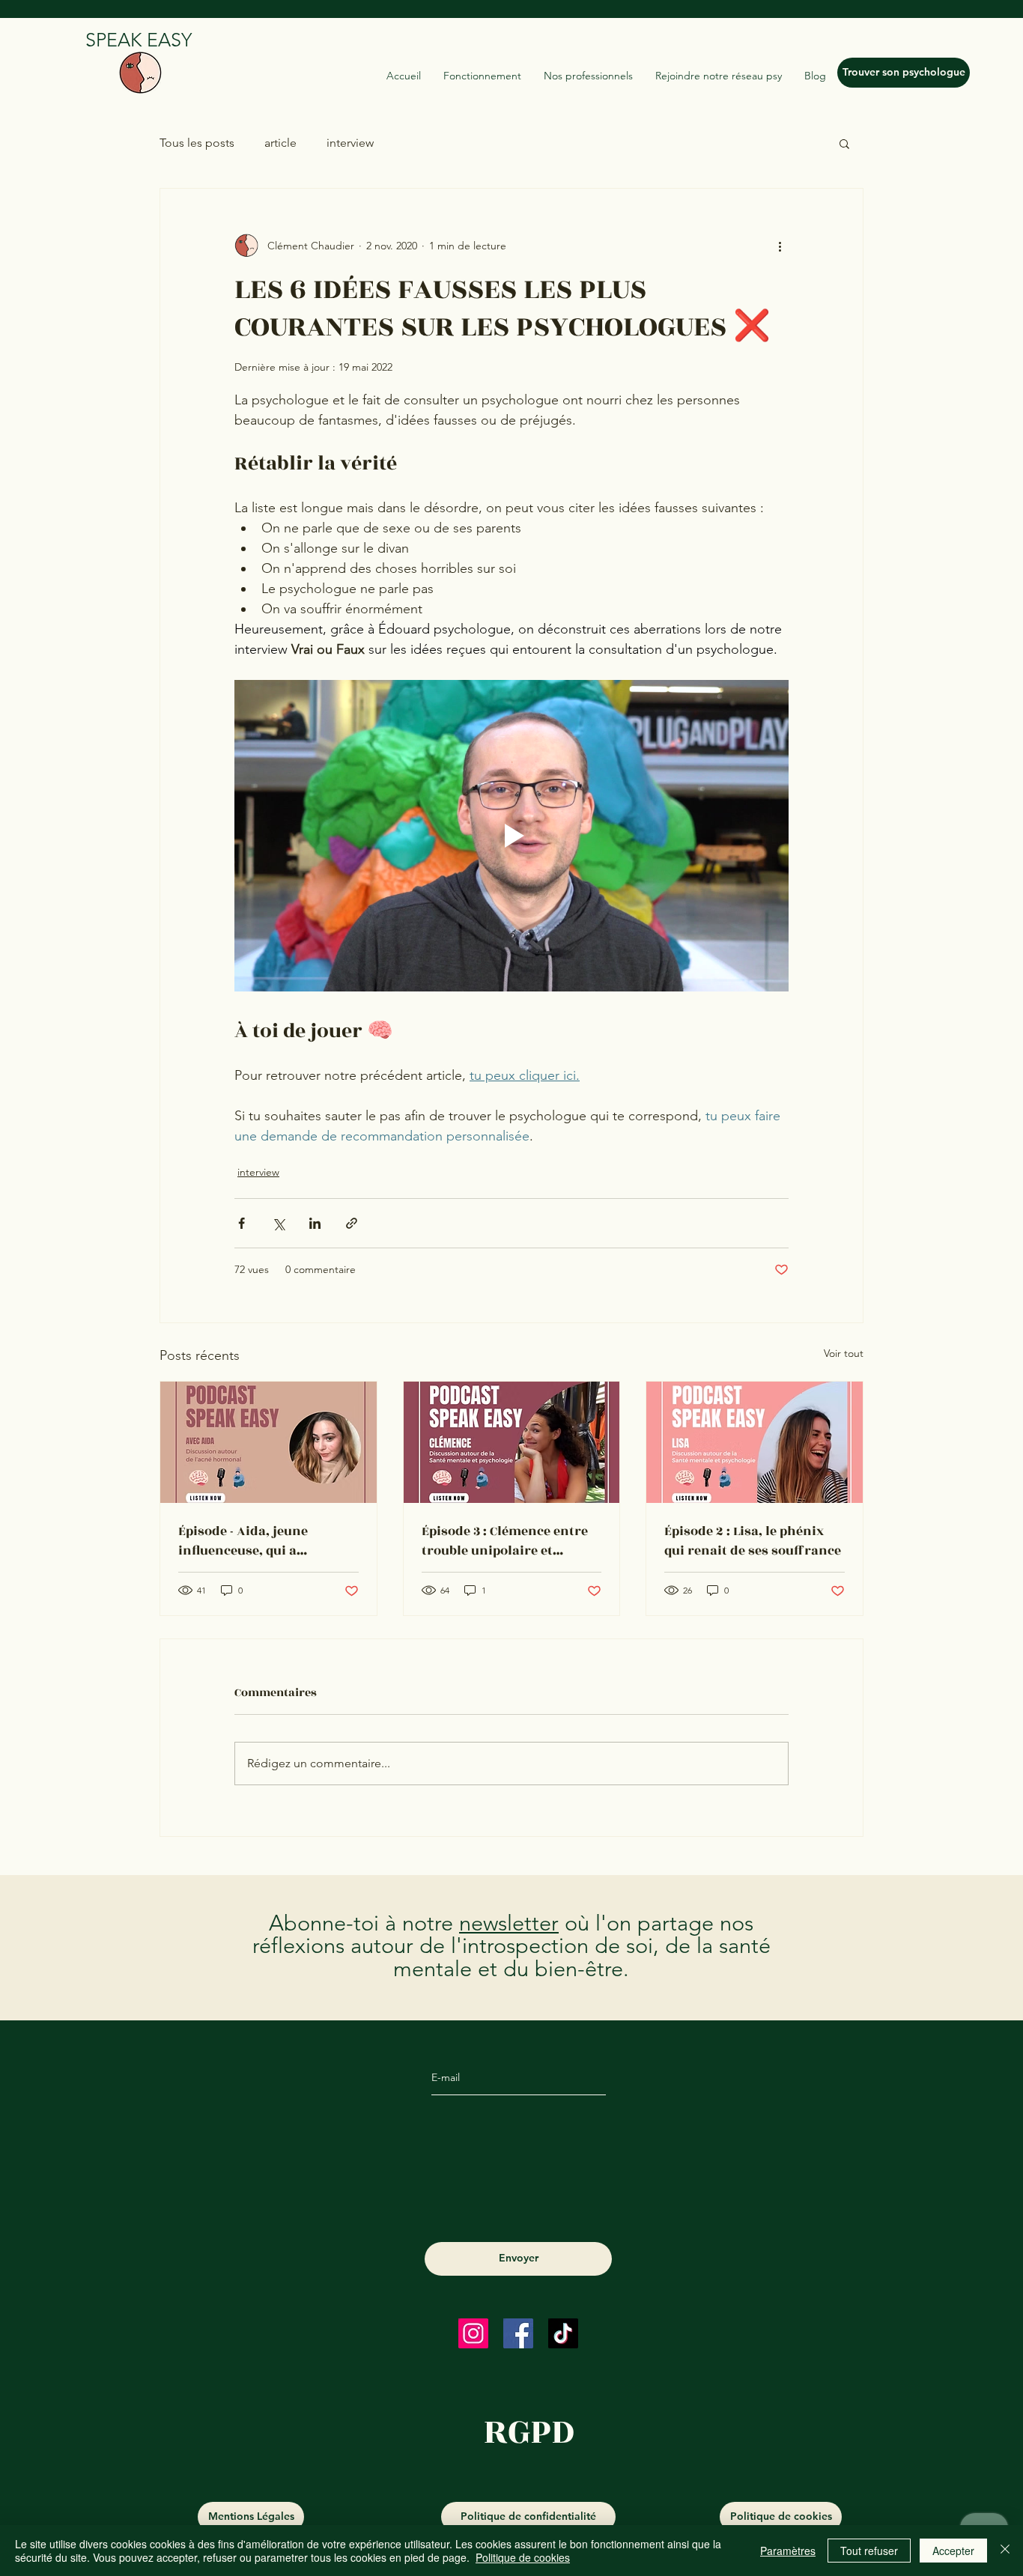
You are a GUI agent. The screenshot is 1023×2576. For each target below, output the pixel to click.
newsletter (509, 1923)
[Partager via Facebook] (242, 1223)
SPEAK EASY (139, 40)
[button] (844, 143)
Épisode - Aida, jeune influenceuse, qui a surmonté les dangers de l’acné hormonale (257, 1541)
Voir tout (844, 1353)
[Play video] (511, 836)
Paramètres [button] (788, 2551)
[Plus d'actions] (780, 246)
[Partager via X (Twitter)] (278, 1223)
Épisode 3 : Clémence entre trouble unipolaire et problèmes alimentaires (505, 1541)
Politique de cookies (523, 2557)
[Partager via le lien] (352, 1223)
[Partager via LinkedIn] (315, 1223)
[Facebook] (518, 2333)
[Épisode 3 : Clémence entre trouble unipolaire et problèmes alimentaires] (512, 1442)
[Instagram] (473, 2333)
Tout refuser (869, 2551)
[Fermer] (1005, 2551)
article (280, 143)
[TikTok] (563, 2333)
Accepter (953, 2551)
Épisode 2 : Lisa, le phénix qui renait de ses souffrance (753, 1541)
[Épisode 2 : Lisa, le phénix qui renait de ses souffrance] (755, 1442)
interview (350, 143)
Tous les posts (197, 143)
